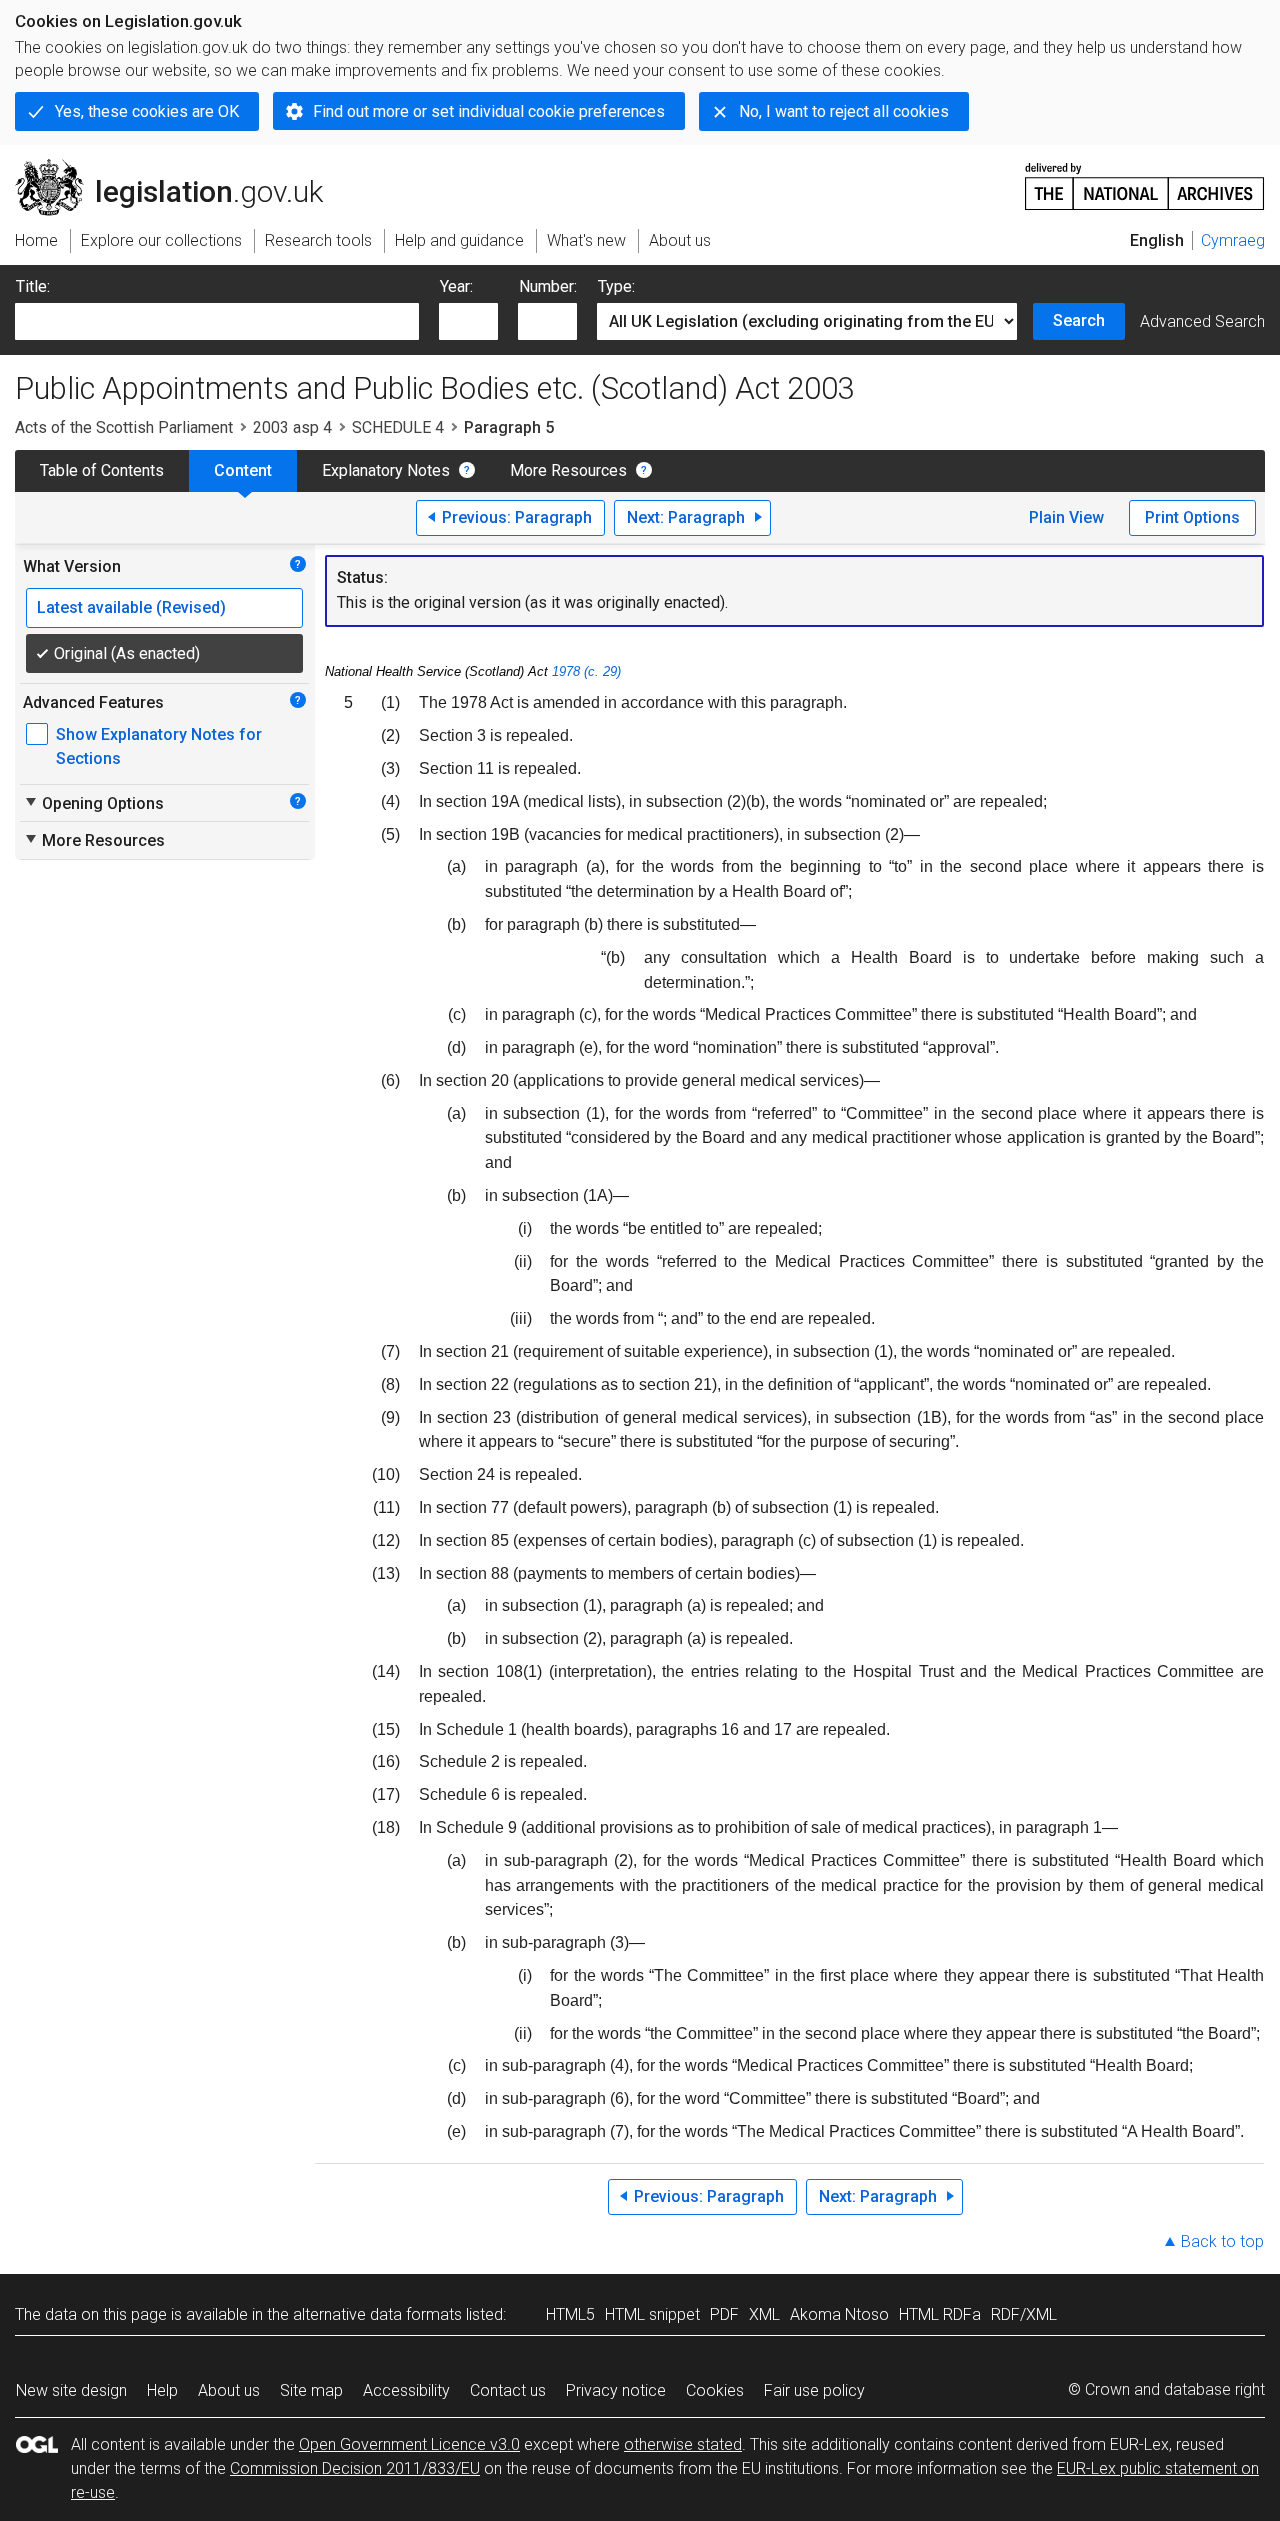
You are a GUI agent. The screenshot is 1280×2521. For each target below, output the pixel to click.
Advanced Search (1202, 321)
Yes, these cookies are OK (147, 111)
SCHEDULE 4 (398, 427)
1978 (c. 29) (586, 671)
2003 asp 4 (292, 427)
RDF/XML (1024, 2314)
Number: (548, 286)
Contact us (508, 2390)
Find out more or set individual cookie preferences (489, 111)
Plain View (1066, 517)
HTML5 (570, 2314)
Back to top (1222, 2241)
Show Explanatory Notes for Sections (159, 746)
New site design (71, 2390)
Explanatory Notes (386, 470)
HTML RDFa (940, 2314)
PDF (724, 2314)
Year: (456, 286)
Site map (311, 2390)
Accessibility (406, 2390)
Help (162, 2390)
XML (764, 2314)
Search (1079, 320)
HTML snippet (652, 2314)
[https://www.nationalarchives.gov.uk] (1145, 178)
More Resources (568, 470)
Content (243, 470)
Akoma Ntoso (839, 2314)
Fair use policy (814, 2390)
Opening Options (93, 803)
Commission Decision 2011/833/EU (355, 2468)
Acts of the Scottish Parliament (124, 427)
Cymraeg (1233, 240)
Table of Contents (102, 470)
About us (229, 2390)
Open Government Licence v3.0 (409, 2444)
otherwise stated (683, 2444)
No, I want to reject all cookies (844, 111)
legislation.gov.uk (180, 167)
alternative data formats (377, 2314)
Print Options (1192, 517)
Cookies (715, 2390)
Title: (33, 286)
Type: (616, 286)
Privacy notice (616, 2390)
